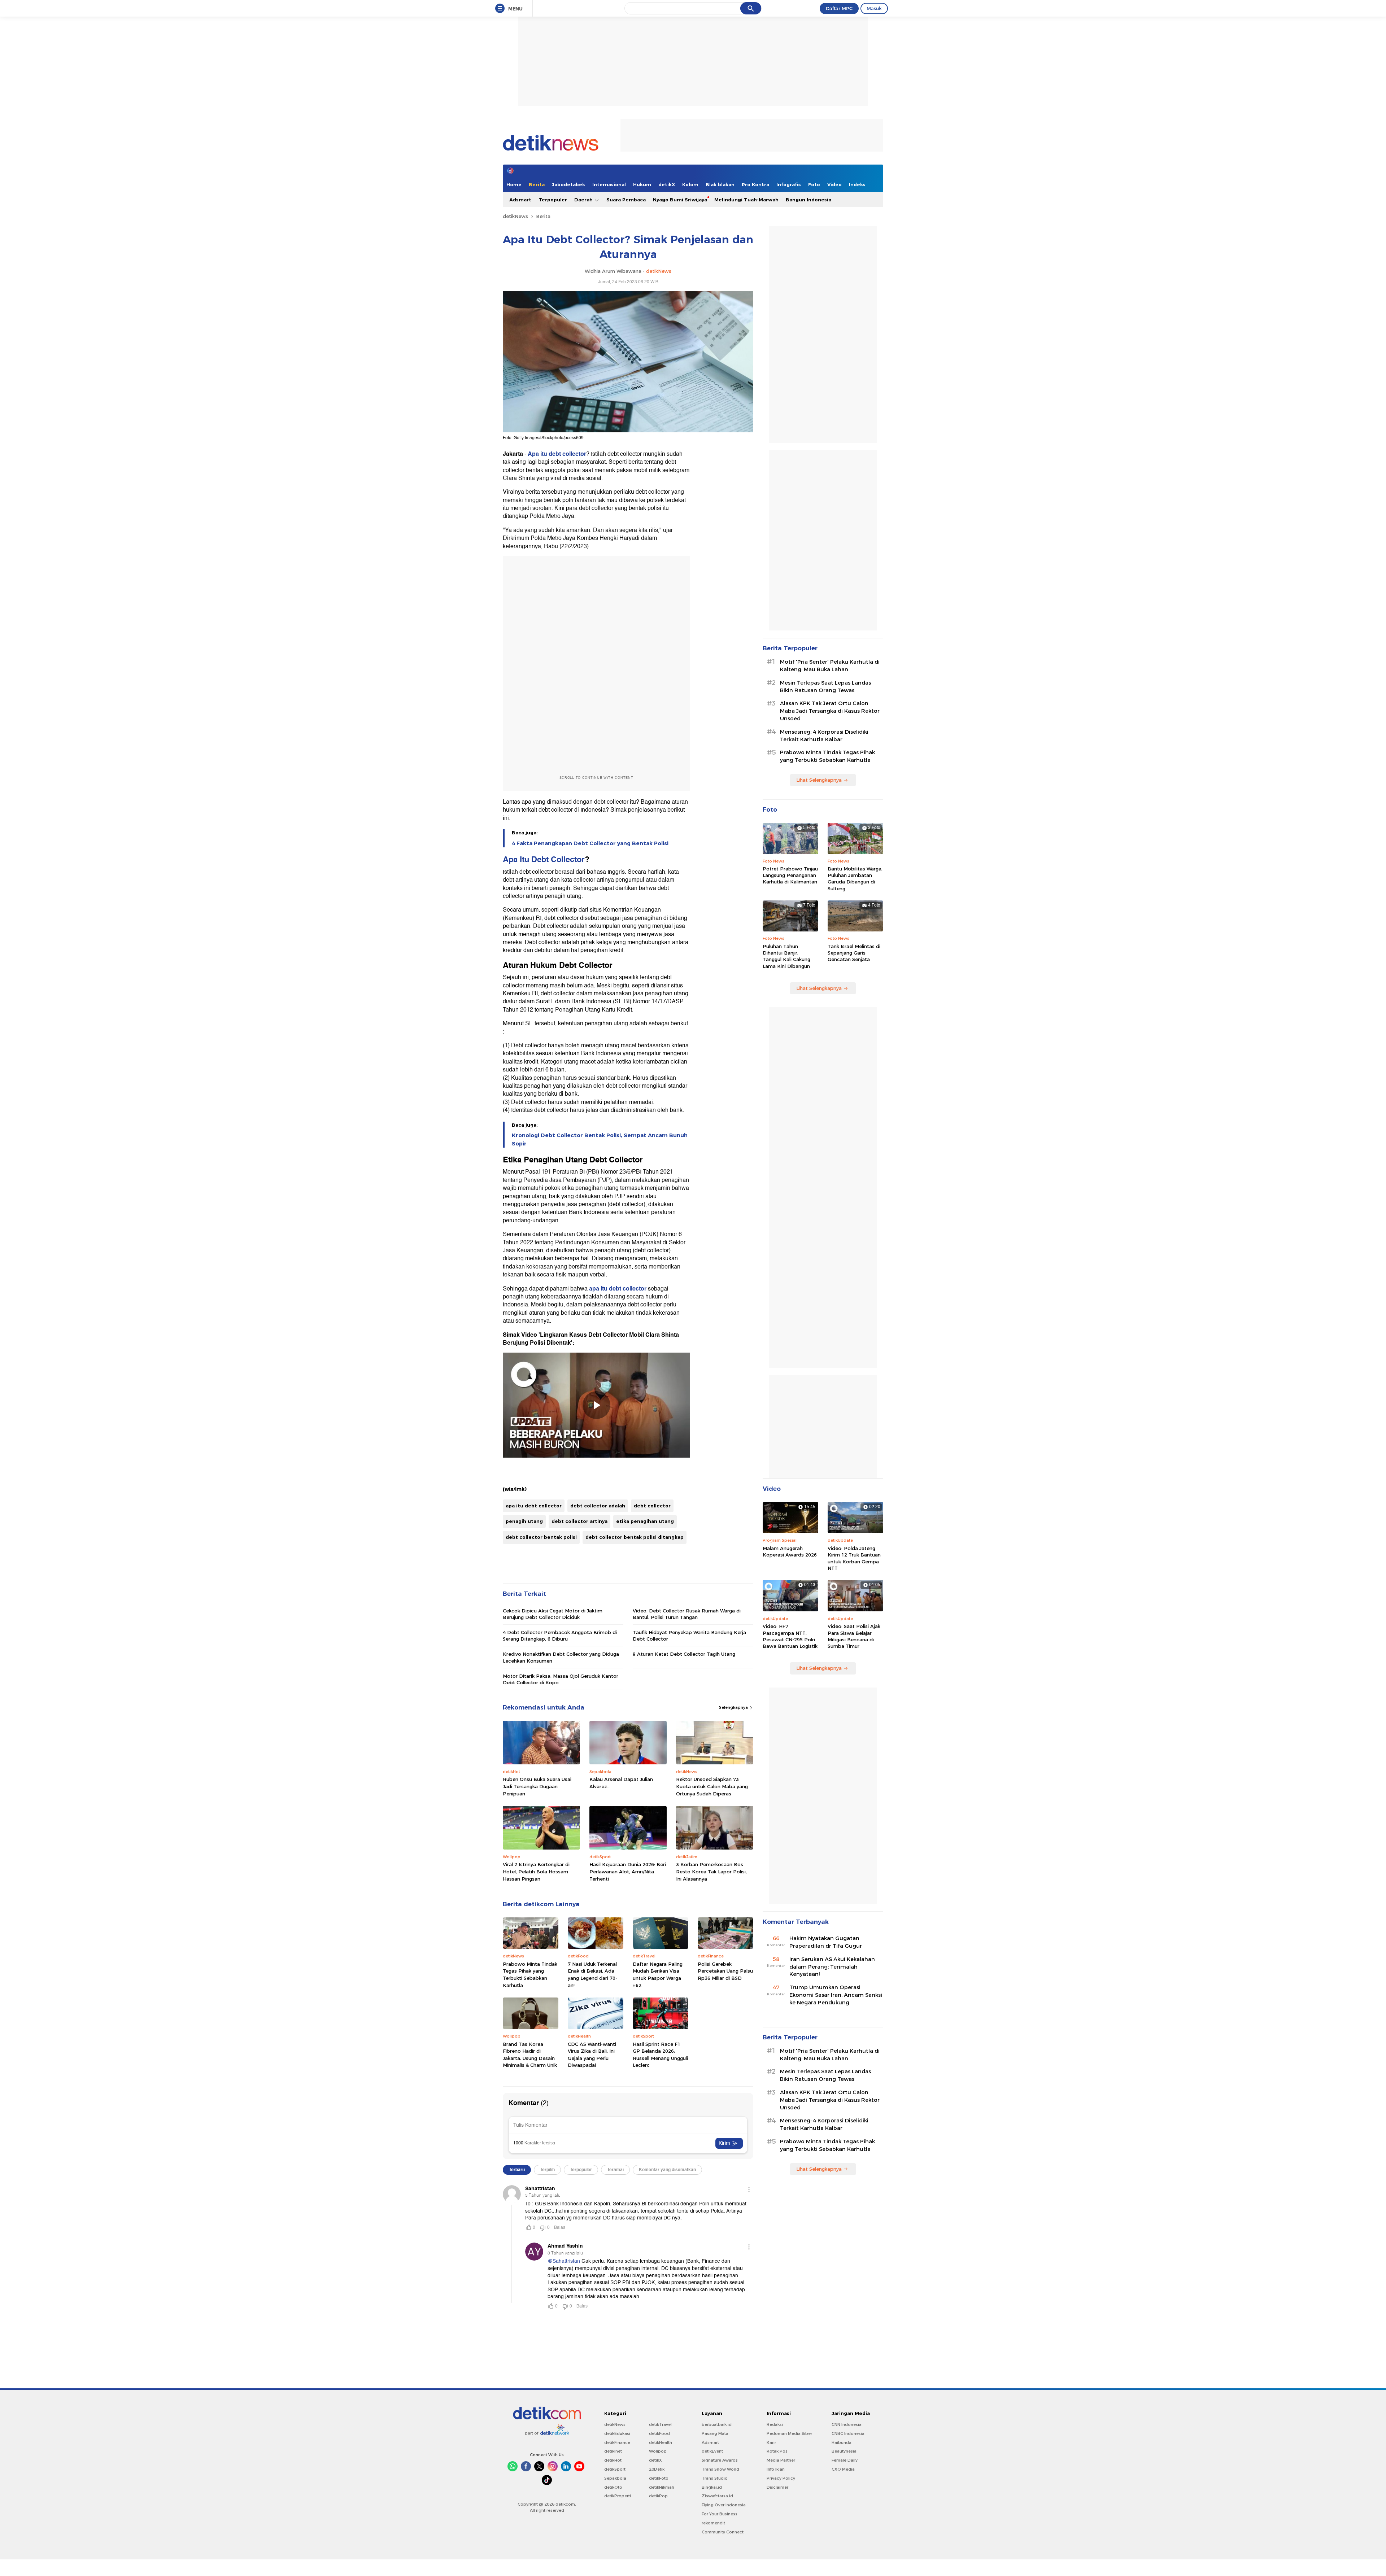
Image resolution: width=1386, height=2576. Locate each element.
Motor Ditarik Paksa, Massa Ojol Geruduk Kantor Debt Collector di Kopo (561, 1679)
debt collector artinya (579, 1521)
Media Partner (781, 2460)
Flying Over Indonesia (724, 2505)
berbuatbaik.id (717, 2424)
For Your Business (720, 2514)
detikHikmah (662, 2487)
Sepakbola (615, 2478)
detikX (667, 184)
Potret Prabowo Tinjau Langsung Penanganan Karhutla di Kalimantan (790, 875)
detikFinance (617, 2442)
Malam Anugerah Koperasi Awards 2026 (790, 1551)
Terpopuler (553, 200)
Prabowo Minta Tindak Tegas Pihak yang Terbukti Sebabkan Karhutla (530, 1975)
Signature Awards (720, 2460)
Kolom (690, 184)
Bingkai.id (712, 2487)
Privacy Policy (781, 2478)
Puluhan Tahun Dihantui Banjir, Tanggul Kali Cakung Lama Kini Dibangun (786, 956)
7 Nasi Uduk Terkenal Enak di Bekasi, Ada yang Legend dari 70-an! (592, 1975)
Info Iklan (776, 2469)
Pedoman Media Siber (789, 2433)
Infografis (789, 184)
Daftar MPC (839, 8)
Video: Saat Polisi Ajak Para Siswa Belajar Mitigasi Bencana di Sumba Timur (854, 1636)
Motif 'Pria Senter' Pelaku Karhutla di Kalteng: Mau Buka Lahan (830, 666)
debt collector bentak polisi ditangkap (635, 1537)
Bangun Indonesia (808, 200)
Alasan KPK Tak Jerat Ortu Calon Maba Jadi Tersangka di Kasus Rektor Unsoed (830, 711)
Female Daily (845, 2460)
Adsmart (520, 200)
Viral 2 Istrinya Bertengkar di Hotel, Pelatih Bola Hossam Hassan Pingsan (536, 1871)
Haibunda (842, 2442)
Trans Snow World (720, 2469)
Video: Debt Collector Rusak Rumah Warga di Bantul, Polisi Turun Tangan (687, 1614)
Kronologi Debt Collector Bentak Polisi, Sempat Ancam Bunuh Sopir (600, 1139)
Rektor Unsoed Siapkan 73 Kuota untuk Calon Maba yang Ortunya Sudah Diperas (712, 1786)
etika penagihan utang (645, 1521)
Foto (814, 184)
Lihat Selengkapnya (819, 780)
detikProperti (618, 2496)
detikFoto (659, 2478)
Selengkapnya (734, 1707)
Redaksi (775, 2424)
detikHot (613, 2460)
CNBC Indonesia (848, 2433)
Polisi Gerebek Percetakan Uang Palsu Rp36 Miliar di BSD (725, 1971)
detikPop (658, 2496)
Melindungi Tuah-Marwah (746, 200)
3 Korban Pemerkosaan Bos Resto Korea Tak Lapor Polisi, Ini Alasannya (711, 1871)
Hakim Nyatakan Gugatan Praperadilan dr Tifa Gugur (826, 1942)
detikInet (613, 2451)
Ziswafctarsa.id (717, 2496)
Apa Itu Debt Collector (544, 859)
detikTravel (660, 2424)
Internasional (609, 184)
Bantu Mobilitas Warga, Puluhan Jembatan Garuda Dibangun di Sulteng (855, 879)
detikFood (659, 2433)
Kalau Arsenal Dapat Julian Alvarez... (621, 1783)
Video (834, 184)
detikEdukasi (617, 2433)
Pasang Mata (715, 2433)
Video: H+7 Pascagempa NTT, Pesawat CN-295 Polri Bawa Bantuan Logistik (790, 1636)
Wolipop (658, 2451)
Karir (771, 2442)
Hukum (642, 184)
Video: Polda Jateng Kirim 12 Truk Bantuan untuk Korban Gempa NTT (854, 1558)
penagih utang (524, 1521)
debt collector (652, 1506)
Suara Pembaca (626, 200)
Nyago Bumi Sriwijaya (680, 200)
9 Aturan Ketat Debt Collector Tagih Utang (684, 1654)
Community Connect (723, 2532)
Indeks (857, 184)
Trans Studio (715, 2478)
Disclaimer (777, 2487)
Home (514, 184)
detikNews (515, 216)
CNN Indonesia (847, 2424)
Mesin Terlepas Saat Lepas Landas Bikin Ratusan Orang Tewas (825, 687)
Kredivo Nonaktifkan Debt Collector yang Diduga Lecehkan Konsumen (561, 1657)
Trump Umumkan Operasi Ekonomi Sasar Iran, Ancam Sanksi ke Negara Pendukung (836, 1995)
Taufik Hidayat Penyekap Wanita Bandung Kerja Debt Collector (689, 1636)
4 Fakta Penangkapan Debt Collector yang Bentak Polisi (590, 843)
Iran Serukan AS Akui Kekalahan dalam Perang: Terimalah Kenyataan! (832, 1967)
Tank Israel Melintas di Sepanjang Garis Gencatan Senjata (854, 953)
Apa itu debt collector (557, 454)
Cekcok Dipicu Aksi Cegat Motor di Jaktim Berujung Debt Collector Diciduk (553, 1614)
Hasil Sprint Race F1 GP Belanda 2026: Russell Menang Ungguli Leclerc (660, 2055)
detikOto (613, 2487)
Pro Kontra (755, 184)
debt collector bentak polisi (541, 1537)
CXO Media (843, 2469)
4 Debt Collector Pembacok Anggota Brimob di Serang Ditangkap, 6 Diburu (560, 1636)
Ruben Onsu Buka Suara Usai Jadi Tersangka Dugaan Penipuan (537, 1786)
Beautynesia (844, 2451)
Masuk (874, 8)
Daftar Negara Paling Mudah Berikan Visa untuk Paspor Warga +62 (658, 1975)
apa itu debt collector (618, 1289)
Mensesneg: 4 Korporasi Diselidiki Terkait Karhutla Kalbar (824, 736)
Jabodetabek (568, 184)
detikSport (615, 2469)
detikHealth (661, 2442)
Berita (537, 184)
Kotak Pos (777, 2451)
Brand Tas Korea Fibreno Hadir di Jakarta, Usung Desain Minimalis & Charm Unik (530, 2055)
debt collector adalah (598, 1506)
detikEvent (712, 2451)
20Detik (657, 2469)
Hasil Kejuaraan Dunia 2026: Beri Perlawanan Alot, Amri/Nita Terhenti (628, 1871)
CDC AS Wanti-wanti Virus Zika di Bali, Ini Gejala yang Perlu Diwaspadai (592, 2055)
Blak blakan (720, 184)
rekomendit (713, 2523)
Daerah (584, 200)
